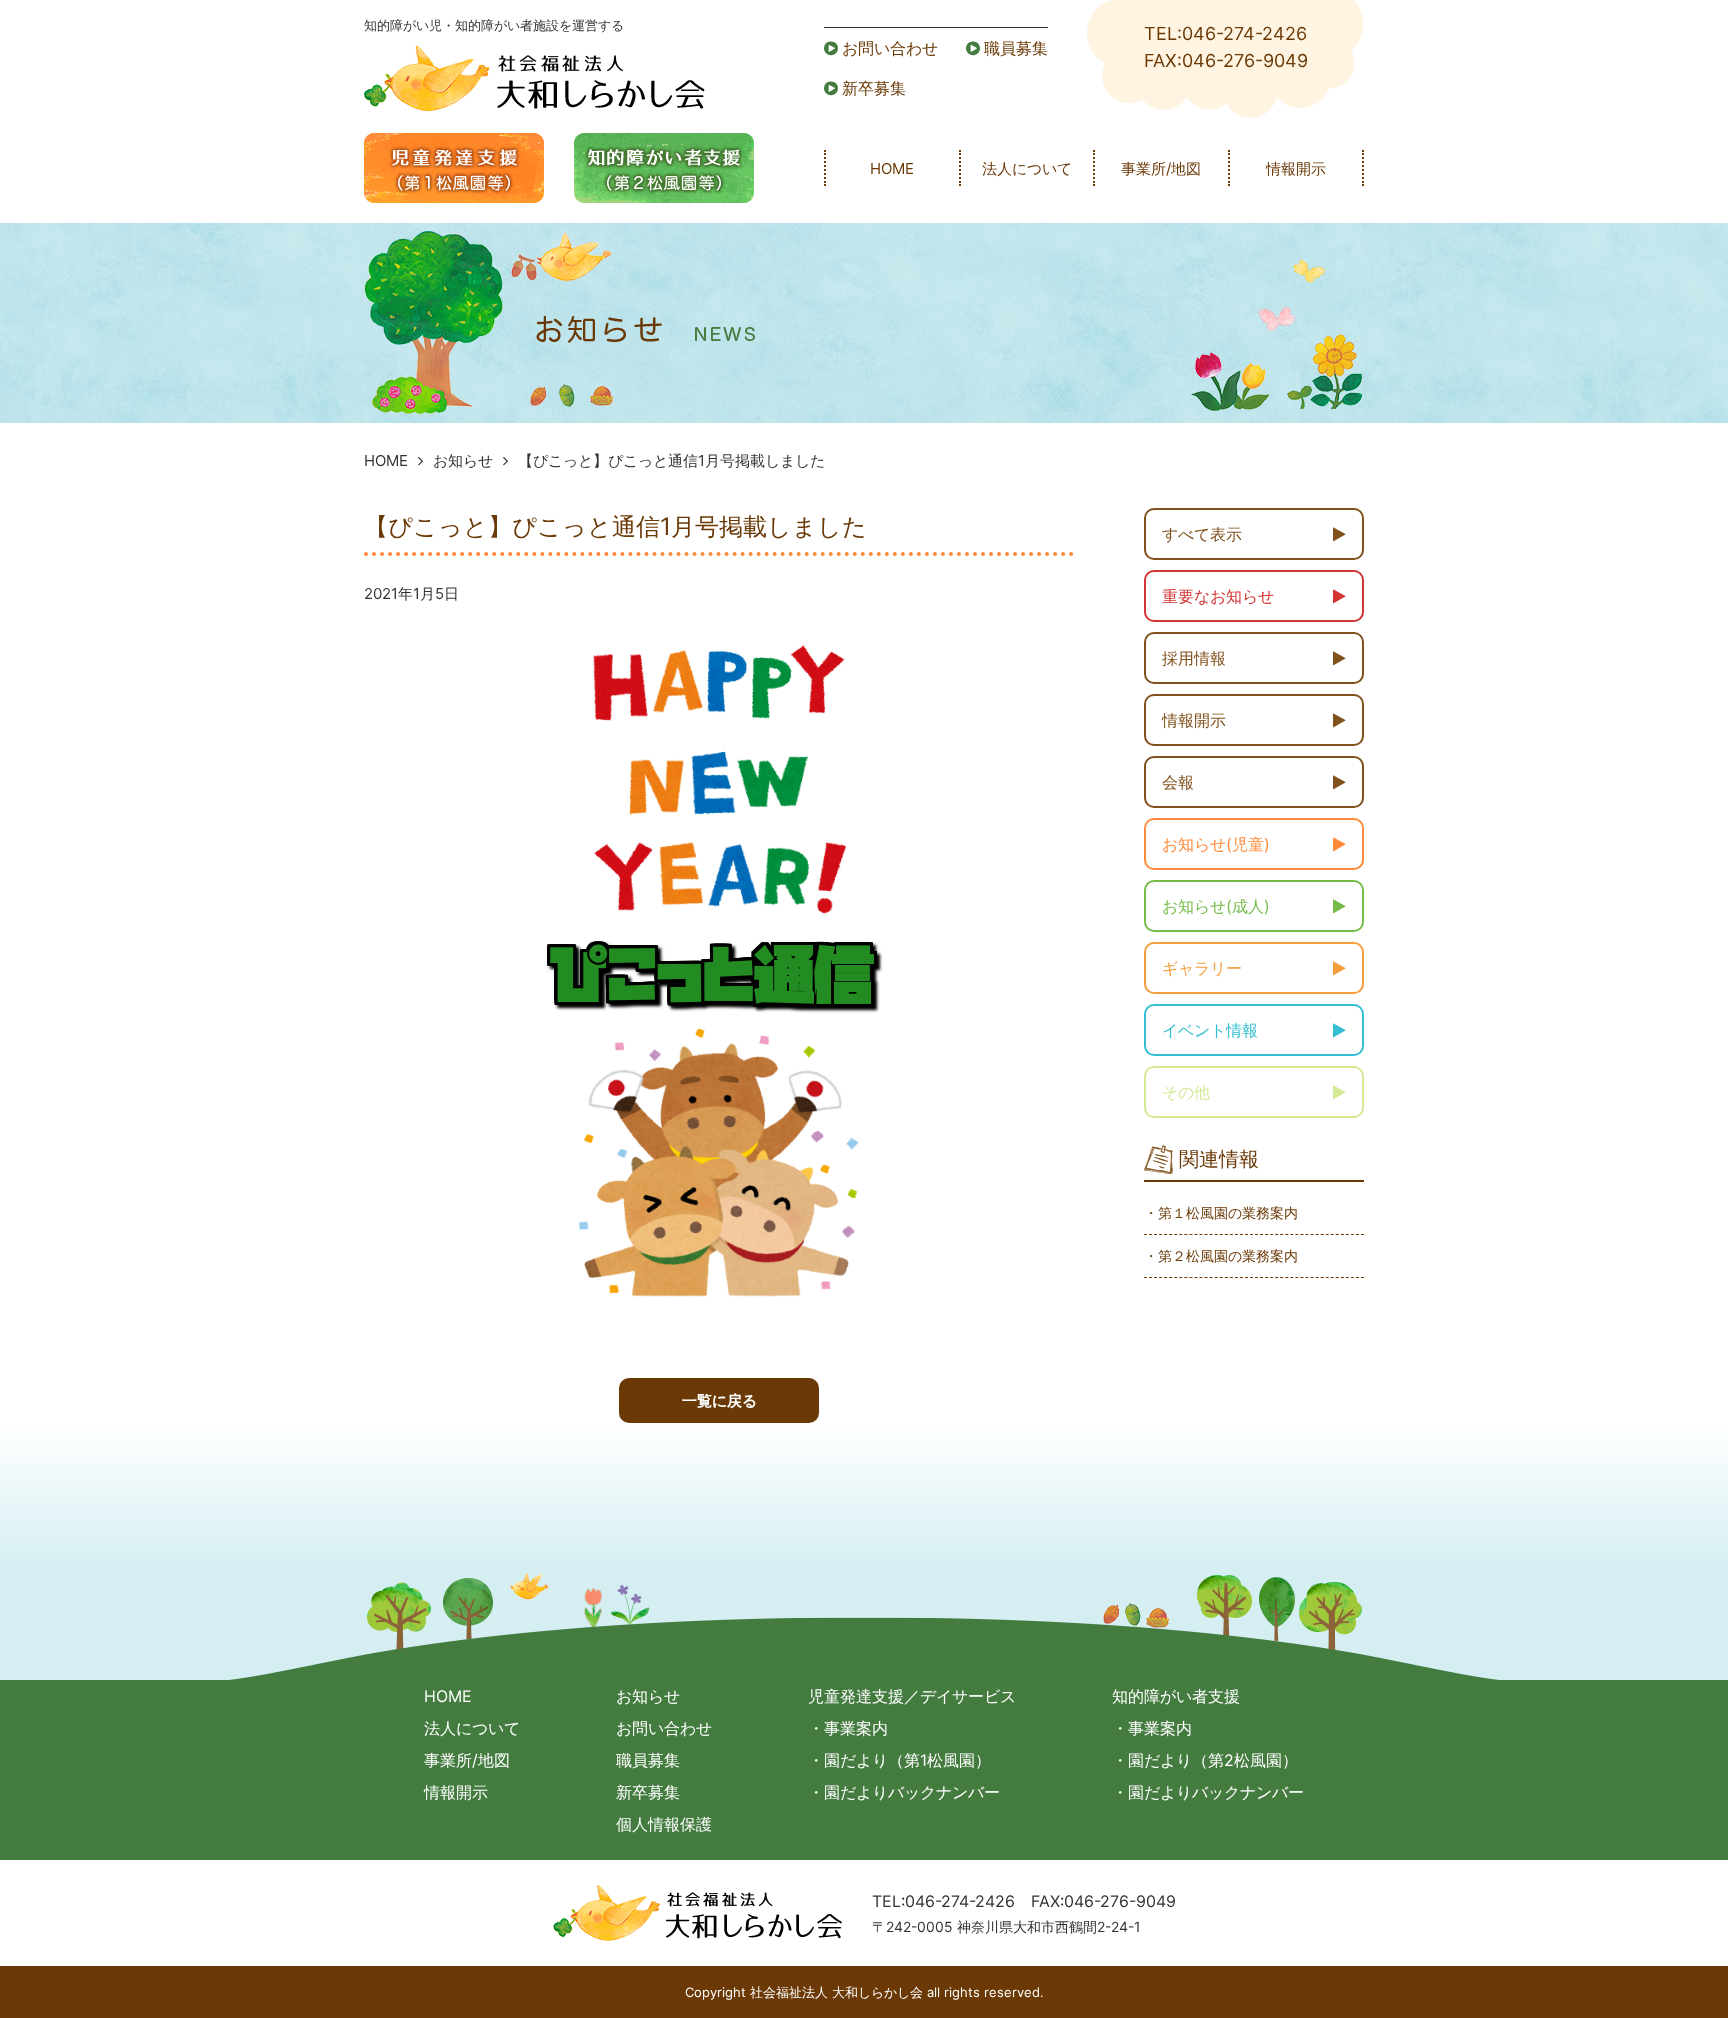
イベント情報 (1210, 1030)
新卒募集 (874, 88)
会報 (1178, 782)
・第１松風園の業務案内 (1221, 1212)
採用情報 (1194, 658)
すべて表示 (1202, 534)
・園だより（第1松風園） (899, 1760)
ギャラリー (1202, 968)
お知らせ (463, 460)
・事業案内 (848, 1728)
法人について (1027, 168)
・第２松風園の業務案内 (1221, 1255)
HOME (892, 168)
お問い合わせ (890, 48)
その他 (1186, 1092)
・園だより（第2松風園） (1205, 1760)
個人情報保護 (664, 1824)
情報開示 (1296, 168)
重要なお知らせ (1218, 596)
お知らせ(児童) (1216, 844)
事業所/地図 (1161, 168)
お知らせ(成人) (1216, 906)
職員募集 (1016, 48)
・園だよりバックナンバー (904, 1792)
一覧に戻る (719, 1400)
